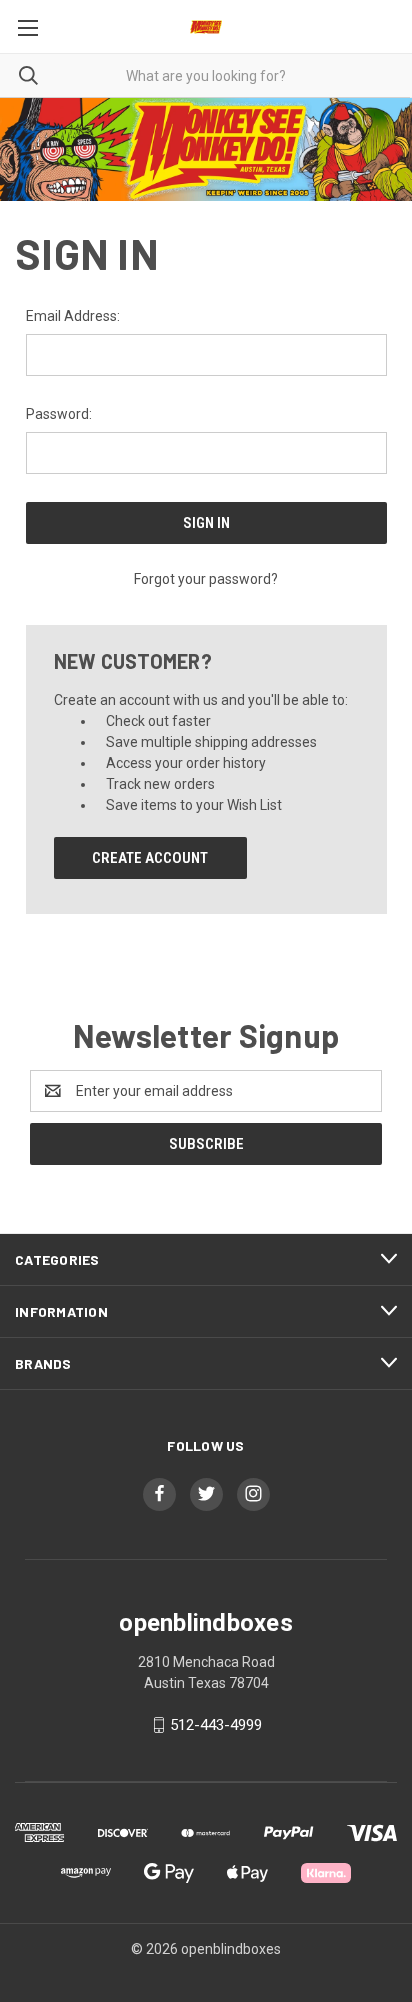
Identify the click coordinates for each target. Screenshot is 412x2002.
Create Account (150, 858)
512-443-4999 (216, 1725)
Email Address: (73, 316)
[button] (206, 149)
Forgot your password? (206, 579)
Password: (59, 414)
